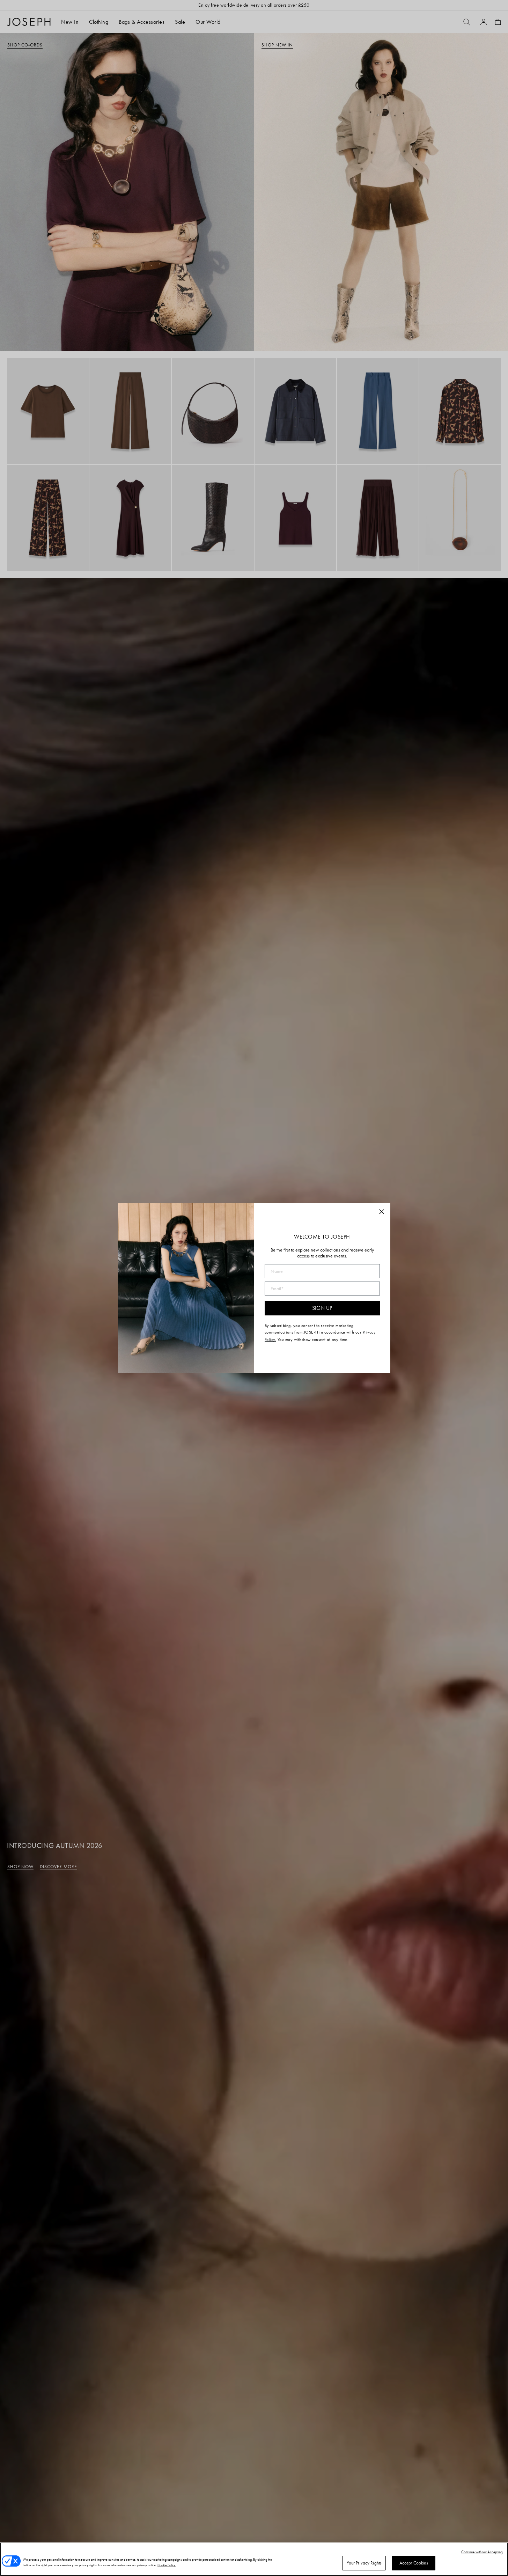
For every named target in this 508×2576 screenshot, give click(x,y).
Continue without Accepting (482, 2552)
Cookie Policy (167, 2565)
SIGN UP (322, 1308)
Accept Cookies (414, 2563)
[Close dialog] (382, 1212)
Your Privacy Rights (364, 2563)
